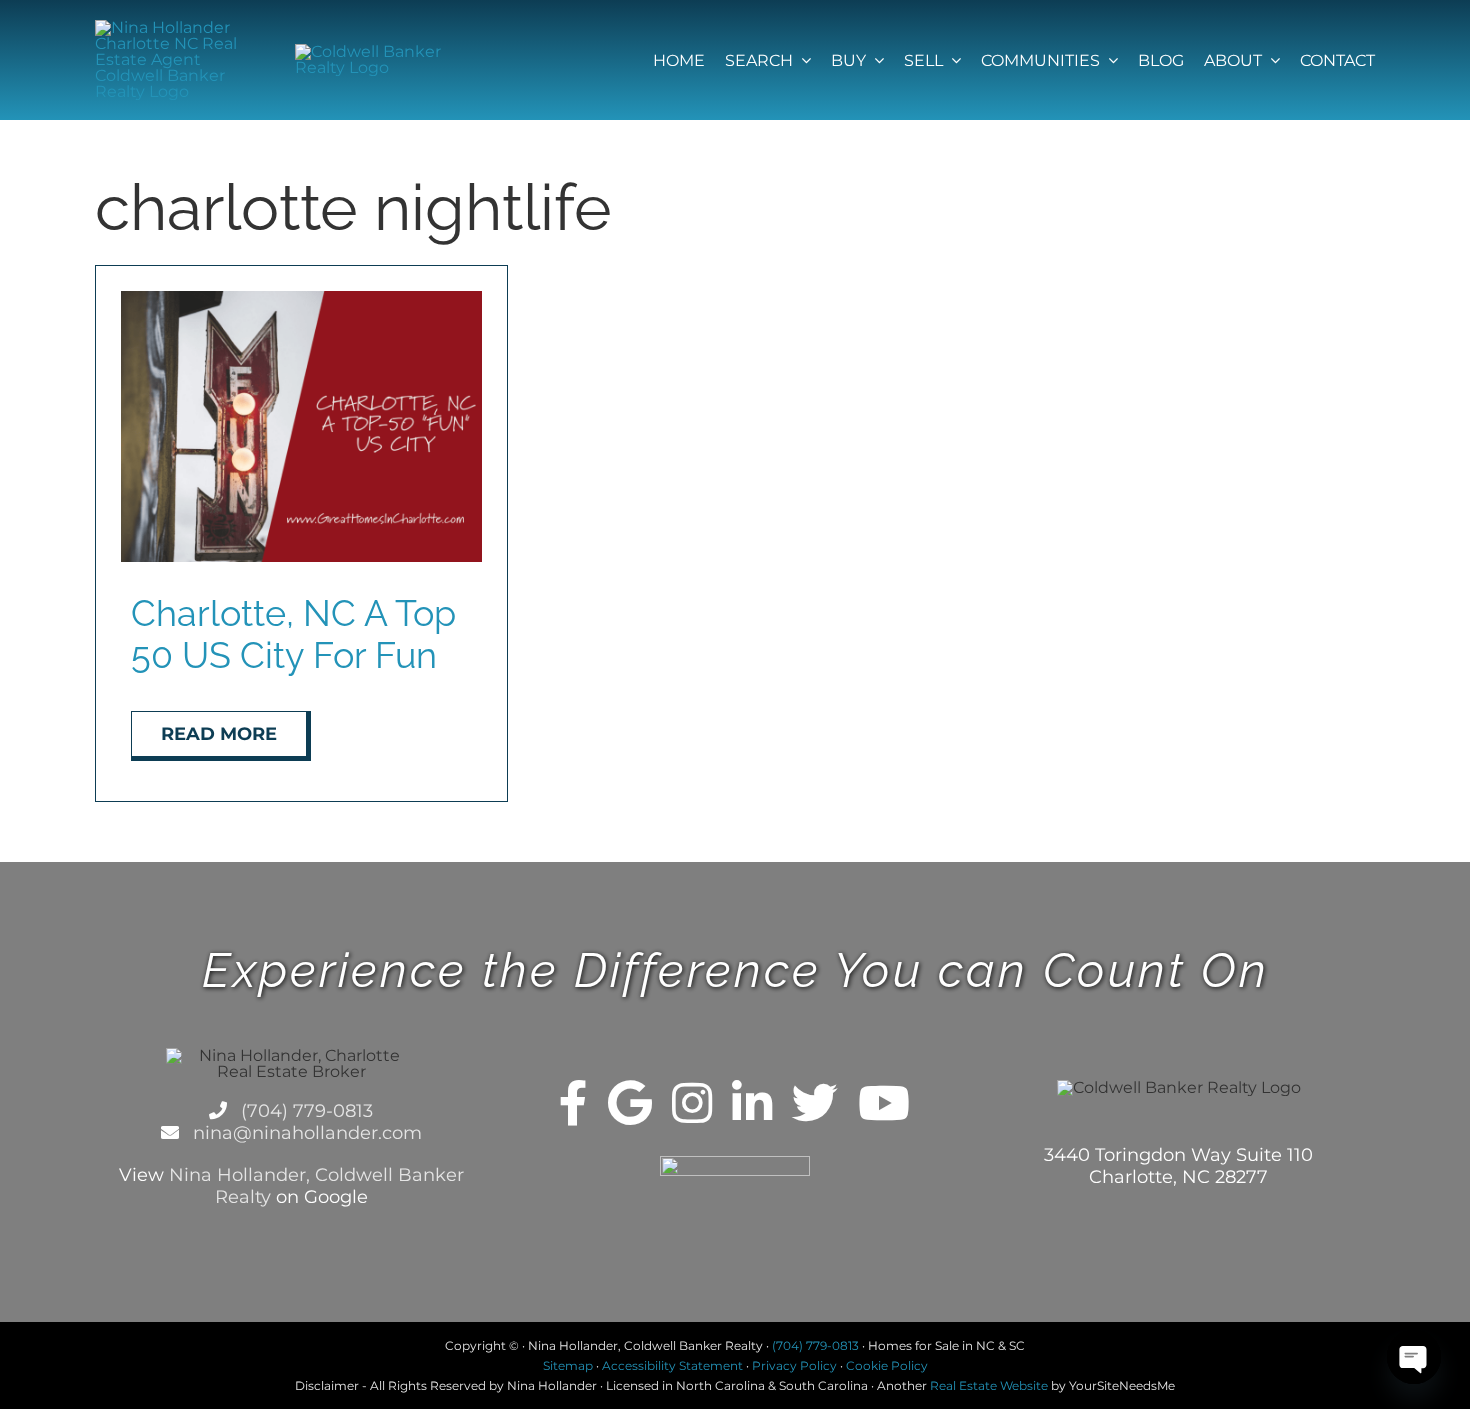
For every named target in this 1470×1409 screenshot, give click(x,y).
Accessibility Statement (672, 1365)
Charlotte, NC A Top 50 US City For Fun (293, 634)
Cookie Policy (887, 1365)
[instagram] (692, 1103)
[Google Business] (630, 1103)
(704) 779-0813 (304, 1111)
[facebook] (573, 1103)
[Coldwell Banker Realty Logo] (369, 51)
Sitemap (568, 1365)
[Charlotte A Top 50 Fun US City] (301, 298)
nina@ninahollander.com (305, 1133)
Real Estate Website (989, 1385)
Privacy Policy (794, 1365)
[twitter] (815, 1103)
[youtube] (884, 1103)
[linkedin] (752, 1103)
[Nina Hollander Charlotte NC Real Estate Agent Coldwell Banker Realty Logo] (169, 27)
